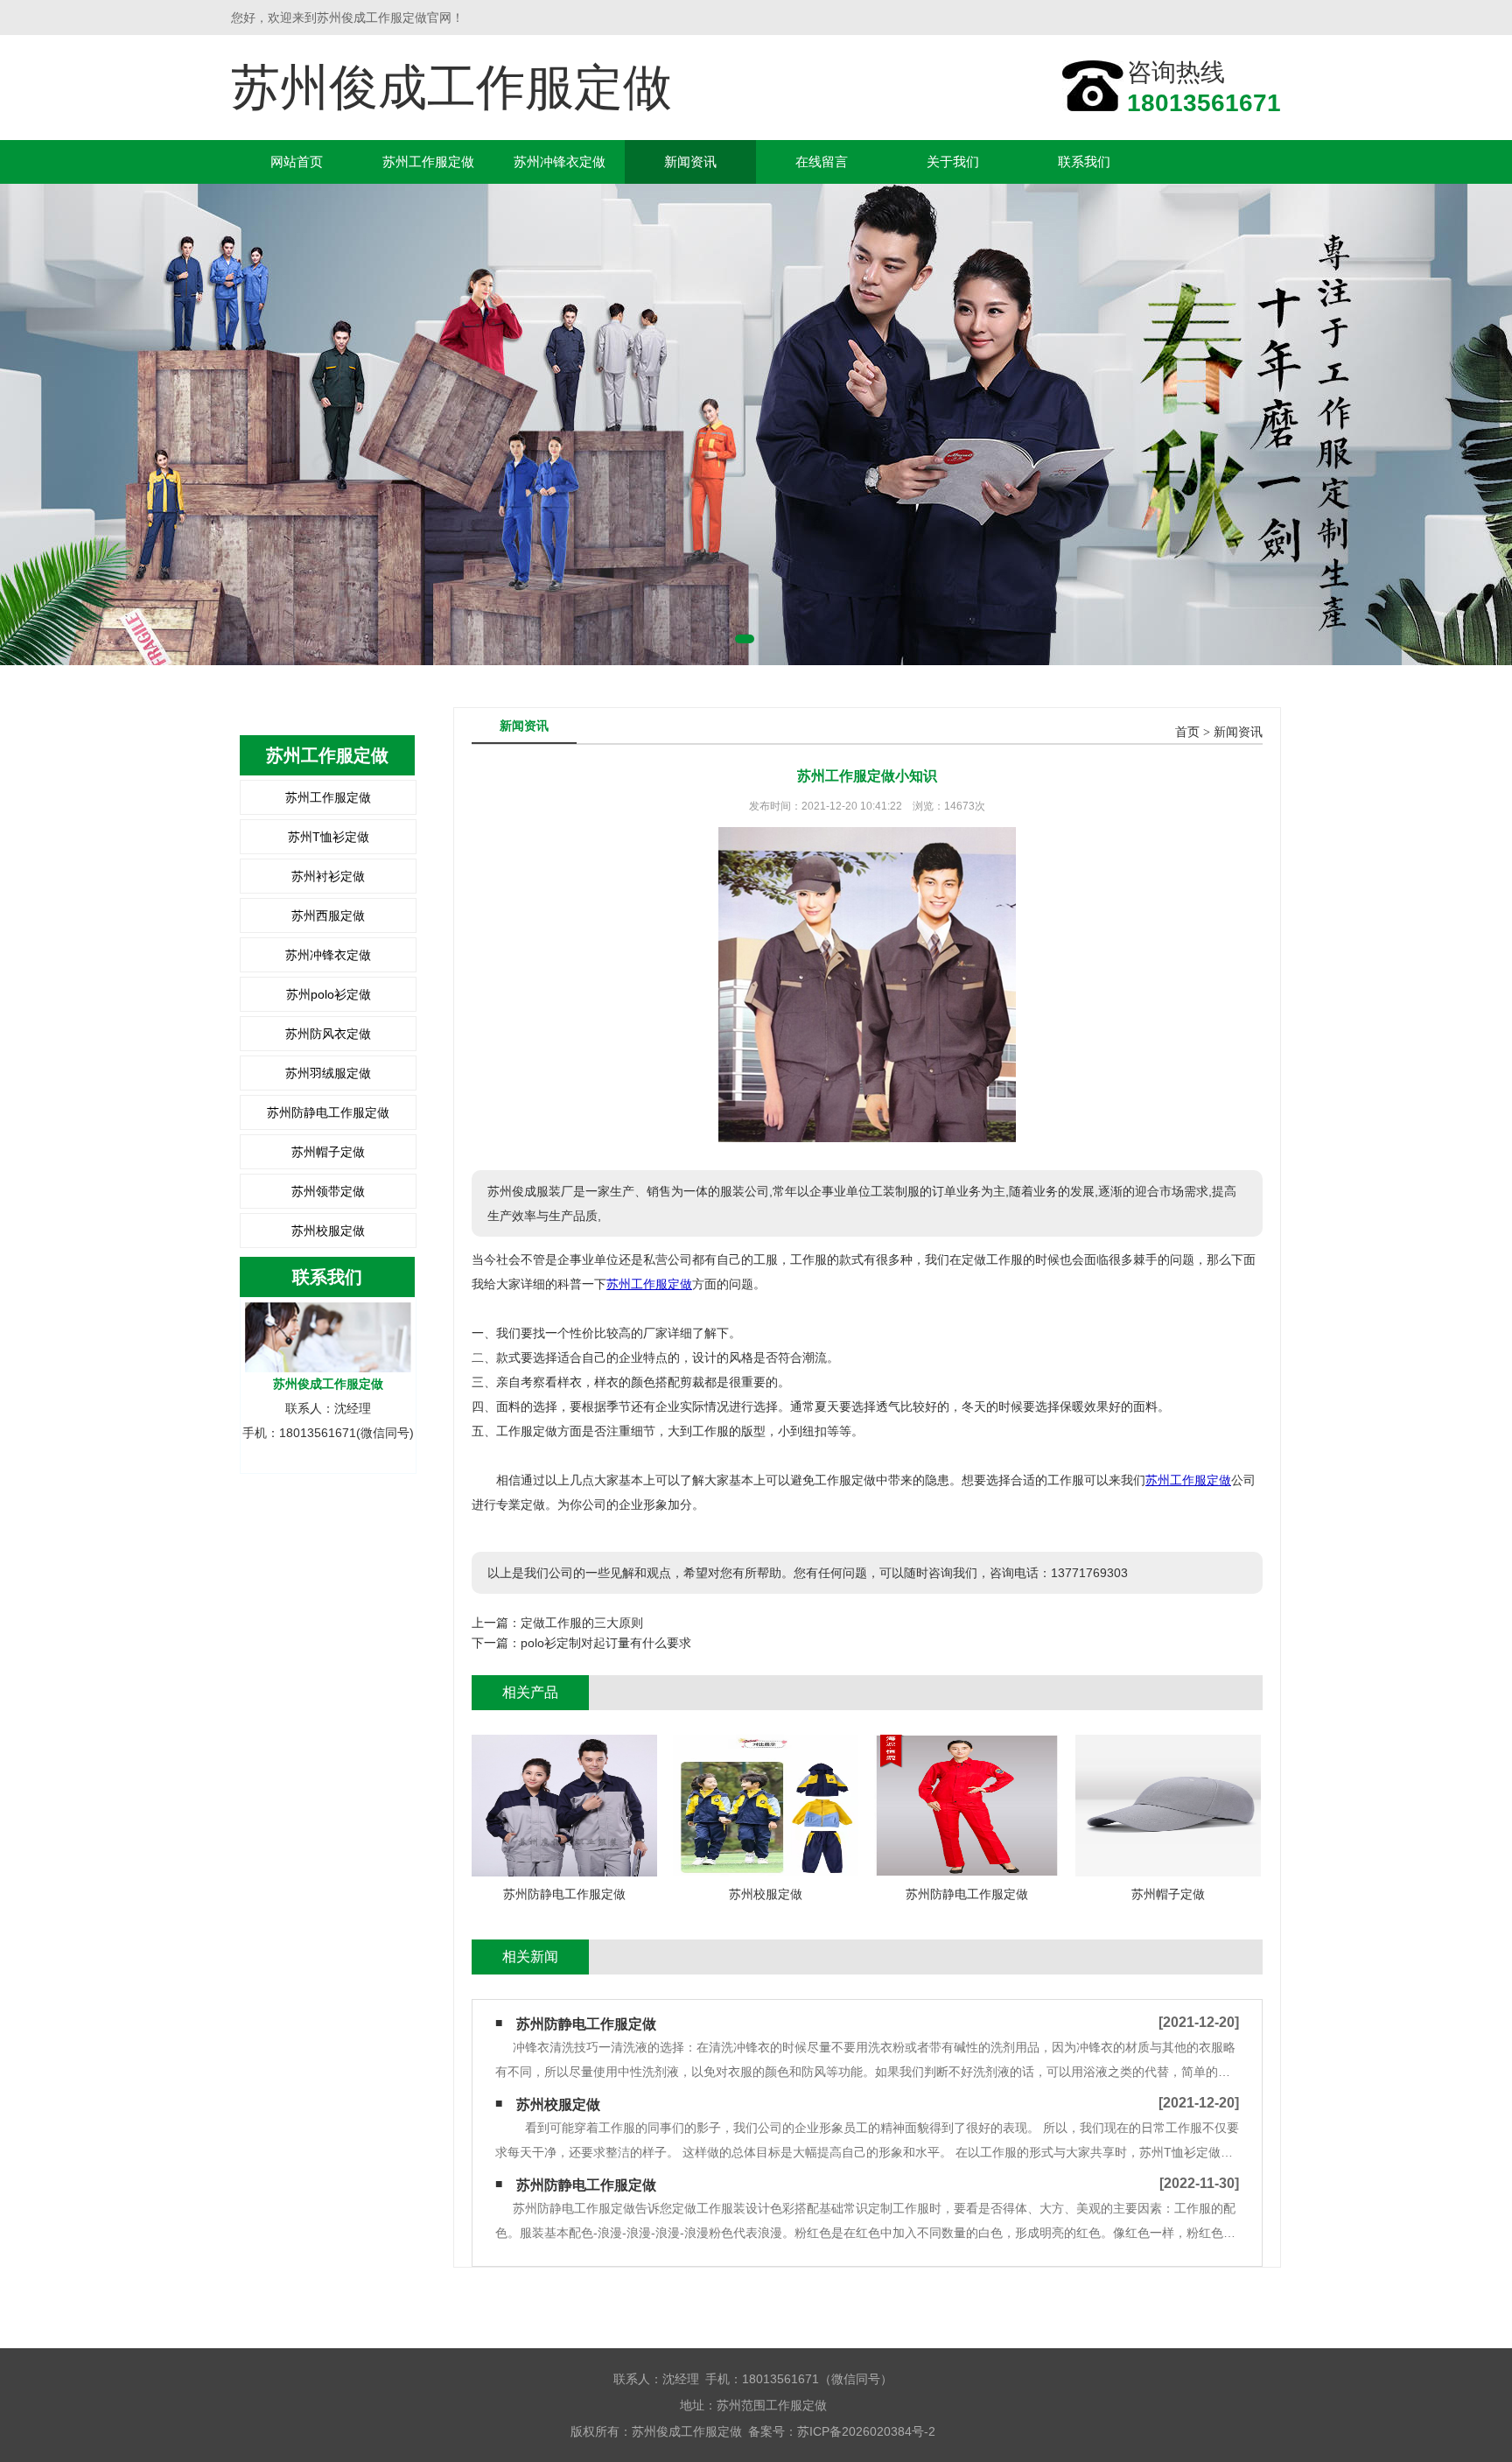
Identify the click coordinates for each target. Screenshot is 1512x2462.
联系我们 (1084, 161)
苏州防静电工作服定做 (328, 1112)
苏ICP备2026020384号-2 (866, 2431)
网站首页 (297, 161)
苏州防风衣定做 (328, 1034)
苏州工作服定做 (428, 161)
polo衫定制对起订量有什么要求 (606, 1643)
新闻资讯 (690, 161)
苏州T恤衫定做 (329, 837)
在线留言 (822, 161)
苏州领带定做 (328, 1191)
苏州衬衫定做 (328, 876)
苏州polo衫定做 (329, 994)
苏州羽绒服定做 (328, 1073)
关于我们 (953, 161)
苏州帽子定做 (328, 1152)
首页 (1187, 732)
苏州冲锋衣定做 (560, 161)
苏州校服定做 (328, 1231)
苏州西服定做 (328, 915)
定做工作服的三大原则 (582, 1623)
